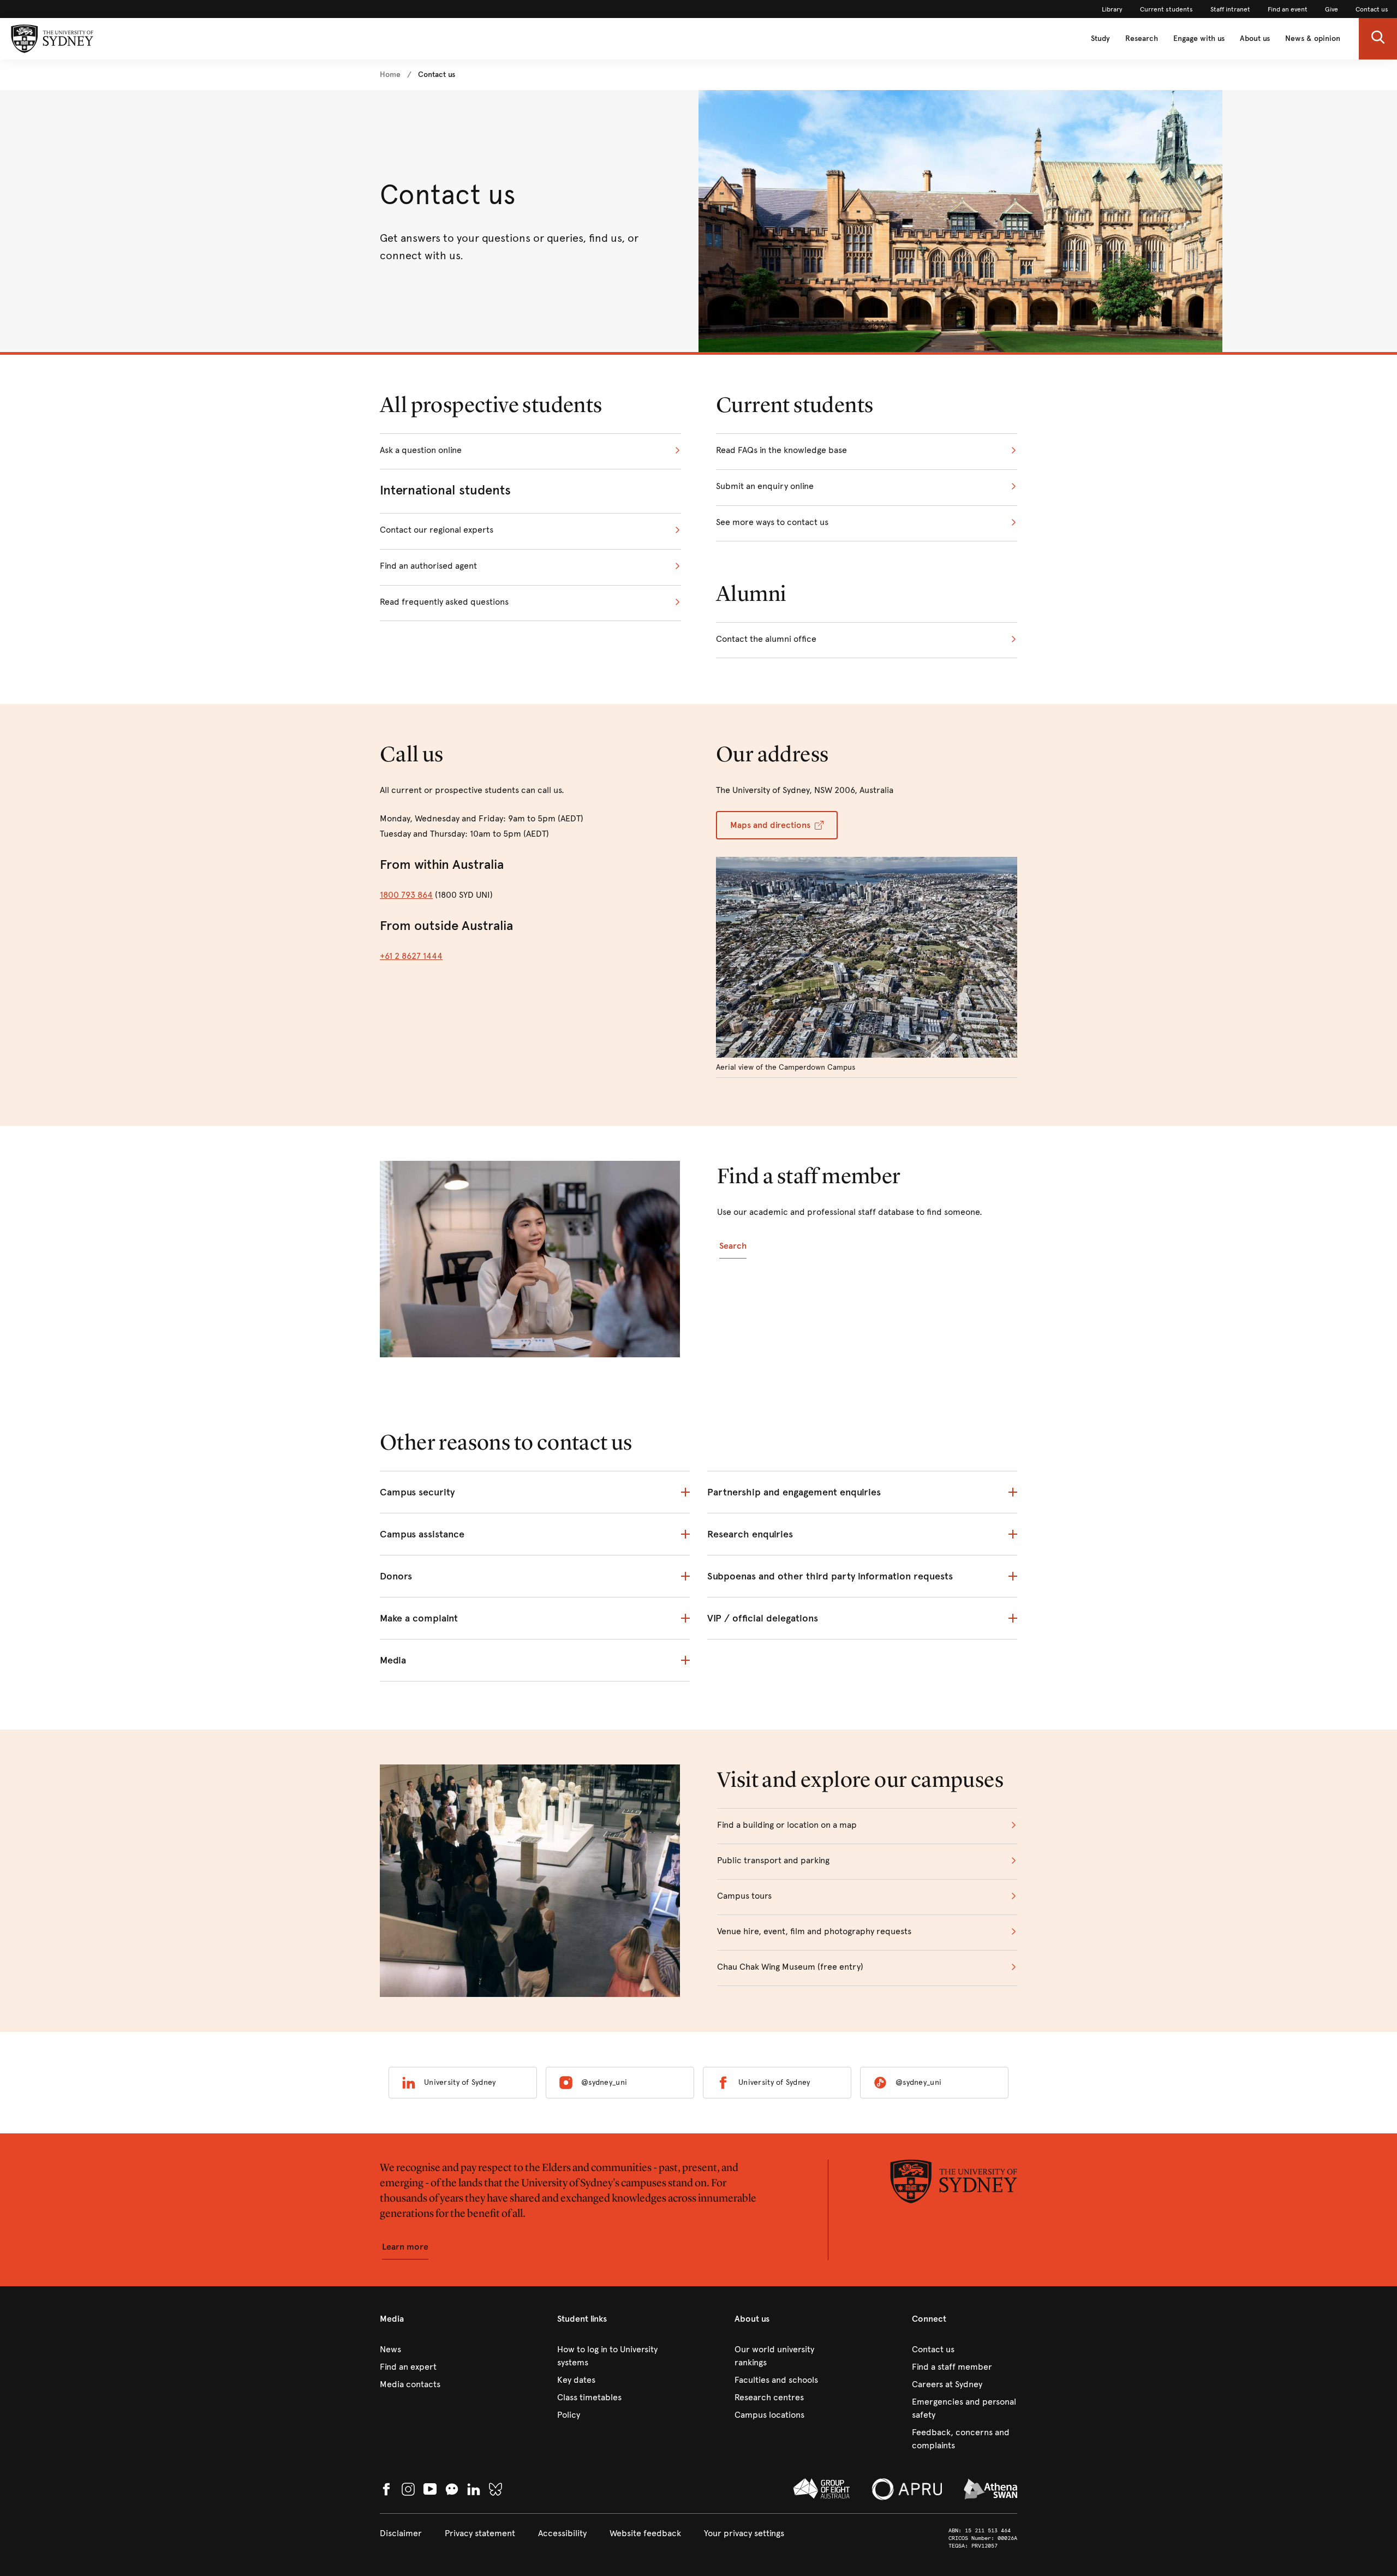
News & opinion (1313, 38)
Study (1100, 38)
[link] (1112, 9)
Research (1142, 38)
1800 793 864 (406, 895)
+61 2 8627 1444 (411, 956)
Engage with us (1199, 38)
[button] (1378, 39)
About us (1255, 38)
